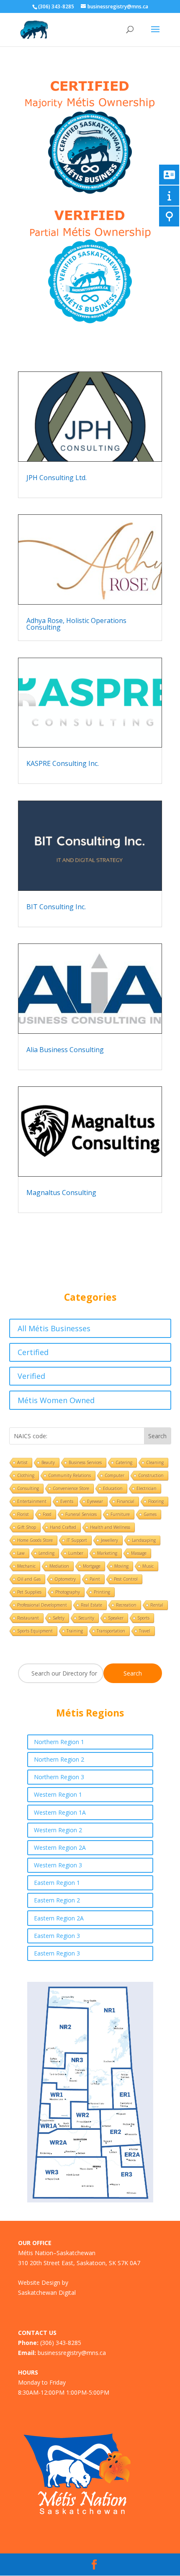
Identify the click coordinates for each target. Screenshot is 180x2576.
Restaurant (28, 1618)
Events (67, 1501)
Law (21, 1553)
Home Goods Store (35, 1540)
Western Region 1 (58, 1794)
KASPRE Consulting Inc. (63, 763)
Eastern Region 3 (57, 1936)
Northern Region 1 (59, 1742)
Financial (126, 1501)
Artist (22, 1462)
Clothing (26, 1475)
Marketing (107, 1553)
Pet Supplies (29, 1592)
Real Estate (91, 1605)
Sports (143, 1618)
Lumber (76, 1553)
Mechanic (26, 1566)
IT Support (77, 1540)
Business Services (85, 1462)
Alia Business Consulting (65, 1050)
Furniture (120, 1514)
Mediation (59, 1566)
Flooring (156, 1501)
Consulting (28, 1488)
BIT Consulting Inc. (56, 907)
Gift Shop (27, 1527)
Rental (157, 1605)
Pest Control (126, 1579)
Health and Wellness (110, 1527)
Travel (145, 1631)
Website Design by (43, 2282)
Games (150, 1514)
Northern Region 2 (59, 1759)
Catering (124, 1462)
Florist (23, 1514)
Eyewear (95, 1501)
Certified (33, 1352)
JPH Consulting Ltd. (57, 478)
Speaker (116, 1618)
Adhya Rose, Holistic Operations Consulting (76, 624)
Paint (95, 1579)
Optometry (65, 1579)
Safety (59, 1618)
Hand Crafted (63, 1527)
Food (47, 1514)
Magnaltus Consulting (61, 1193)
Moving (121, 1566)
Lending (46, 1553)
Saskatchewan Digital (47, 2292)
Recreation (126, 1605)
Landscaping (144, 1540)
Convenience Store (71, 1488)
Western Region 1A (60, 1812)
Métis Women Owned (56, 1400)
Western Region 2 (58, 1830)
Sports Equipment (35, 1631)
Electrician (147, 1488)
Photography (68, 1592)
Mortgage (92, 1566)
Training (75, 1631)
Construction (151, 1475)
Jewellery (109, 1540)
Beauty (48, 1462)
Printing (102, 1592)
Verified (31, 1376)
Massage (139, 1553)
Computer (114, 1475)
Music (148, 1566)
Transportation (111, 1631)
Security (86, 1618)
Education (113, 1488)
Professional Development (42, 1605)
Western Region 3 (58, 1865)
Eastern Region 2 (57, 1900)
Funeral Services (81, 1514)
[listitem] (65, 2072)
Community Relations (69, 1475)
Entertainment (32, 1501)
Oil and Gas (29, 1579)
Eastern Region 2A (59, 1918)
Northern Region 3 (59, 1777)
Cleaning (155, 1462)
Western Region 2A (60, 1847)
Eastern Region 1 (57, 1883)
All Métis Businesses (54, 1328)
